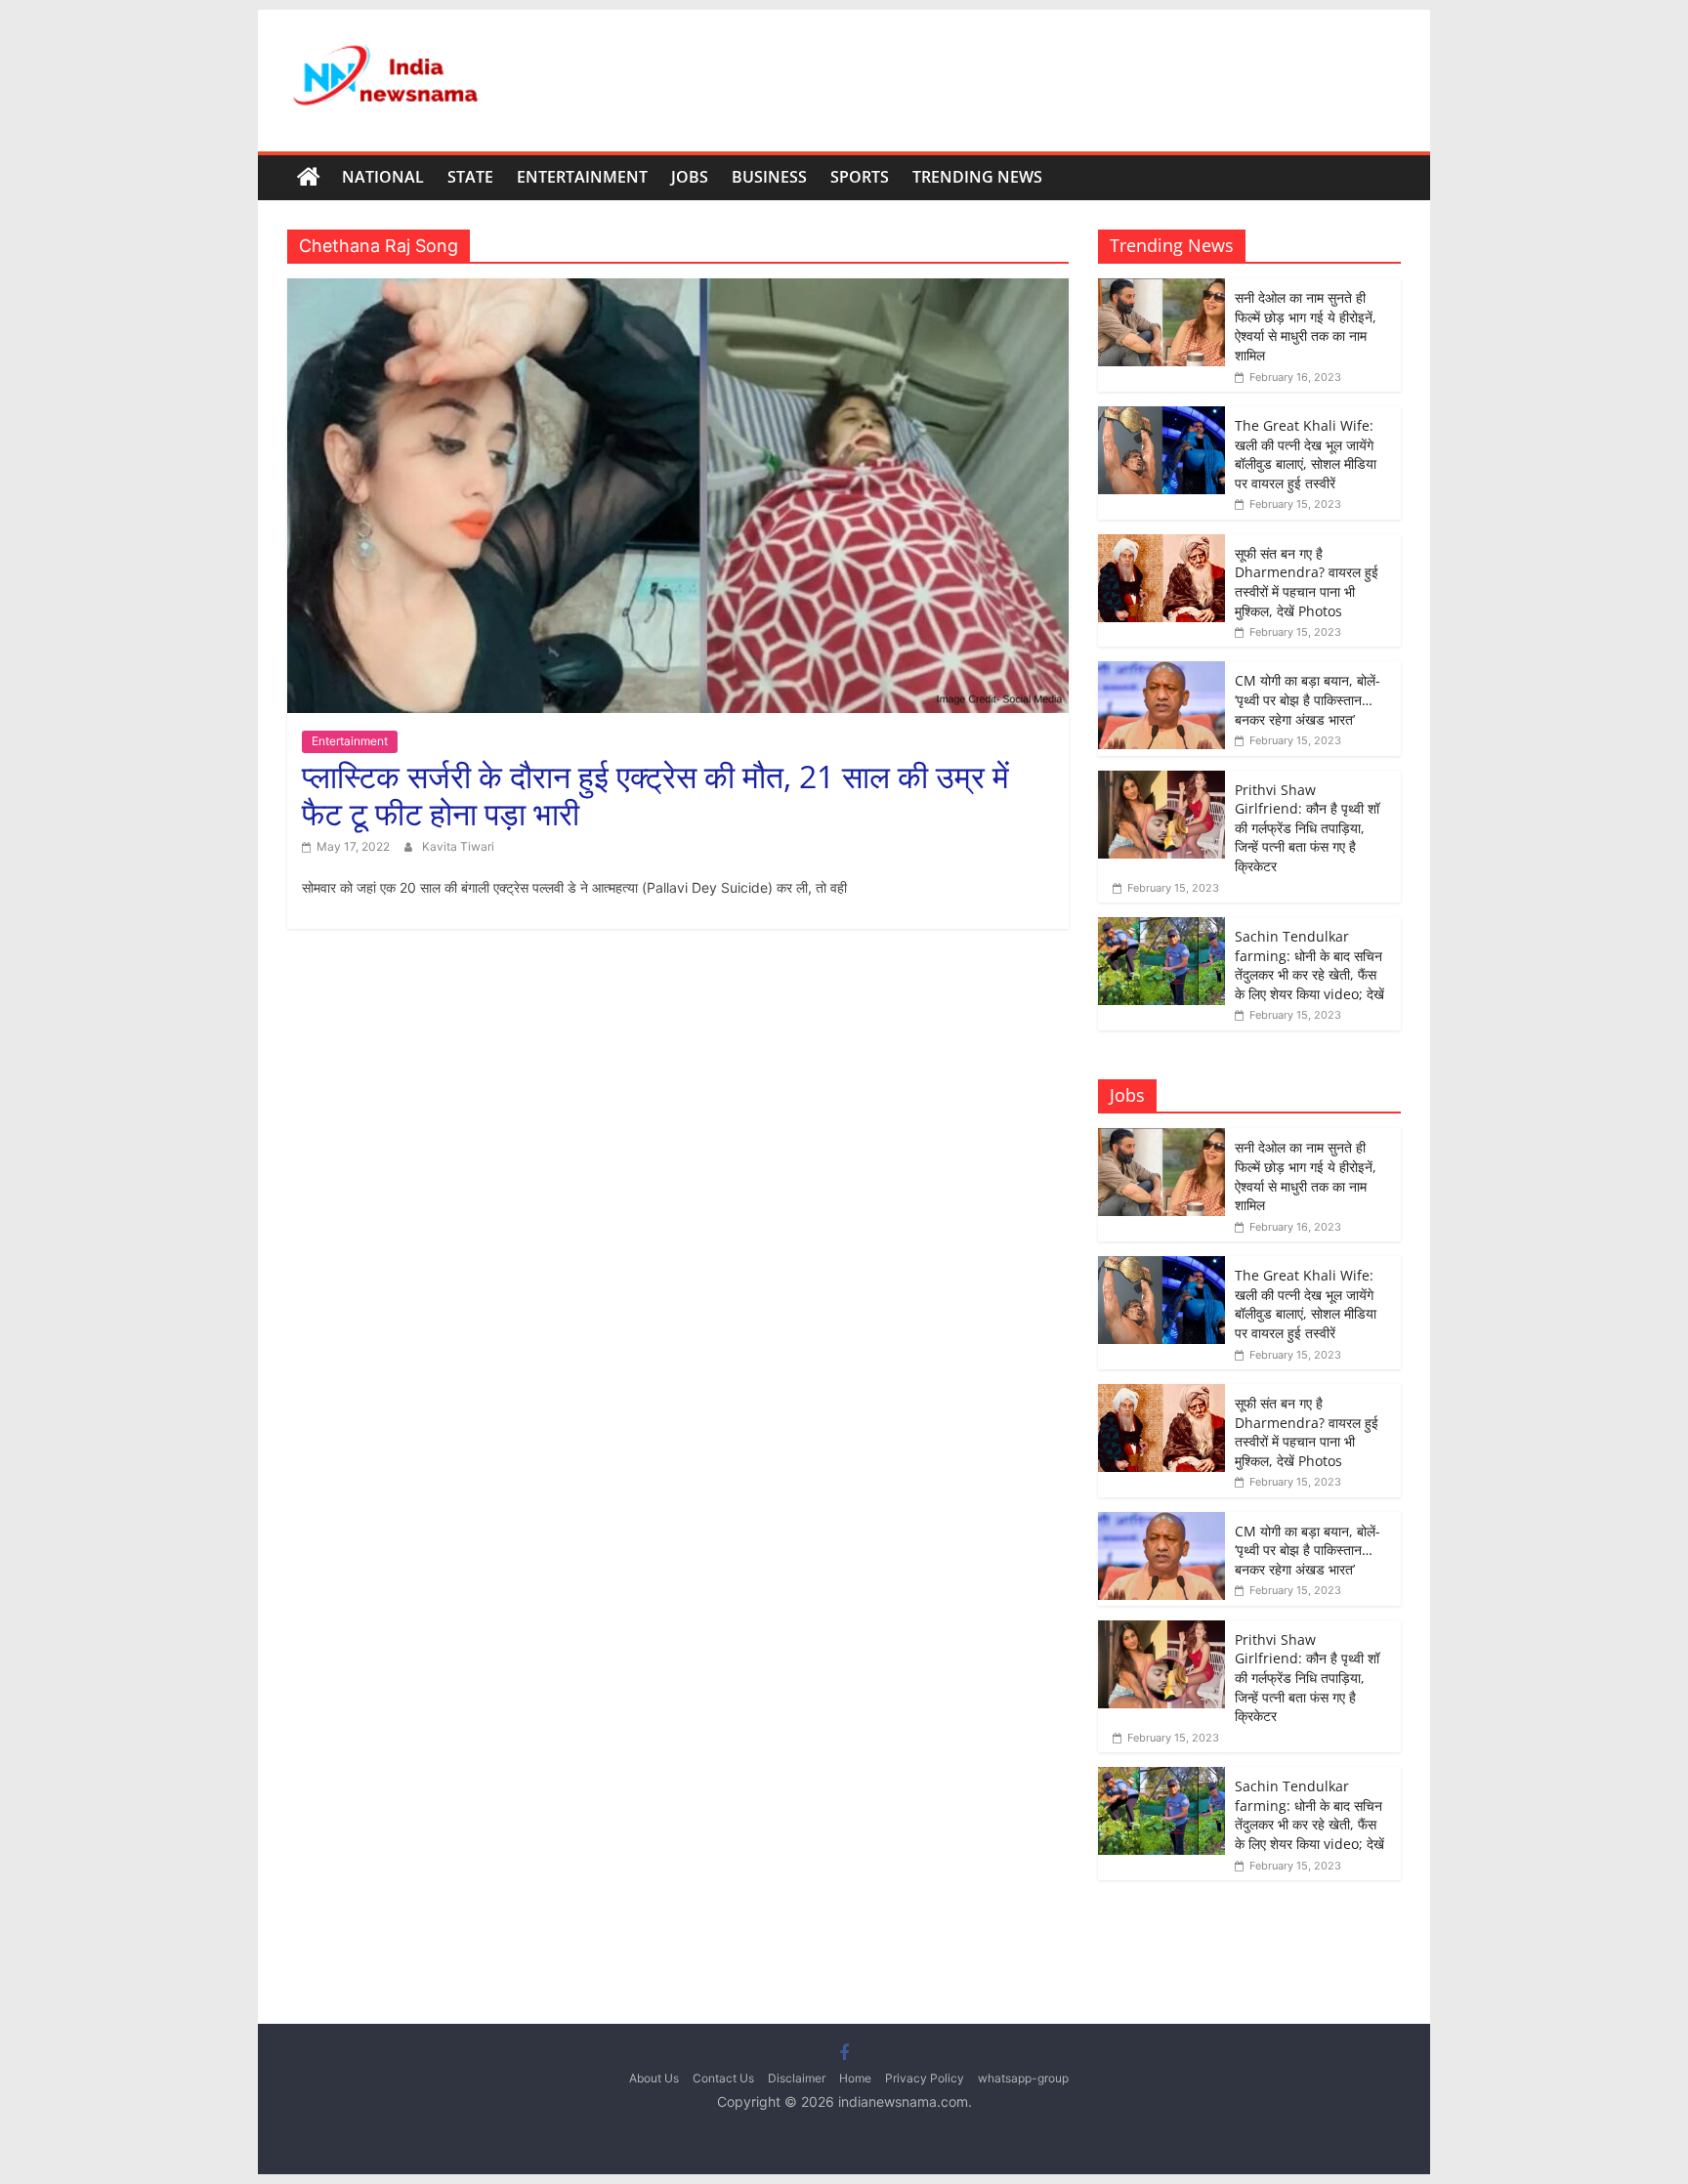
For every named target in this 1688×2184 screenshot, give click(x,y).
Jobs (690, 177)
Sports (860, 177)
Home (855, 2078)
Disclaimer (797, 2078)
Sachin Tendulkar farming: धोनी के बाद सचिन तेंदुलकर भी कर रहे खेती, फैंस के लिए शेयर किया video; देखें (1309, 965)
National (383, 177)
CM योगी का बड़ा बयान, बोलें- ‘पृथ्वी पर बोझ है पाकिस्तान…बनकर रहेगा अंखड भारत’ (1308, 699)
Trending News (977, 177)
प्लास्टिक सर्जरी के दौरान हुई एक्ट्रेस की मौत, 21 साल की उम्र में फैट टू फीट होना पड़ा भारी (655, 795)
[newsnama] (309, 178)
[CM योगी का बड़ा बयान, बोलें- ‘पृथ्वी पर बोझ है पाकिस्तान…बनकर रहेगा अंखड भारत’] (1161, 672)
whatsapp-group (1023, 2078)
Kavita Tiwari (458, 846)
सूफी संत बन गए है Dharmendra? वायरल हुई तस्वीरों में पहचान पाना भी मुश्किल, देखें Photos (1307, 582)
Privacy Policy (925, 2078)
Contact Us (723, 2078)
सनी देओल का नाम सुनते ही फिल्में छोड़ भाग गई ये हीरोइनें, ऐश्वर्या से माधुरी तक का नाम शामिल (1306, 326)
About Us (654, 2078)
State (470, 177)
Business (769, 177)
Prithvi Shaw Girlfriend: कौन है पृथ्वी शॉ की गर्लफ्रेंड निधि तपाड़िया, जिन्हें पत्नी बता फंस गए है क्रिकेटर (1307, 828)
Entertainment (582, 177)
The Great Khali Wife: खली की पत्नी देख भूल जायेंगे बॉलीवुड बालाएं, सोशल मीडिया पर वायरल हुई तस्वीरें (1306, 454)
